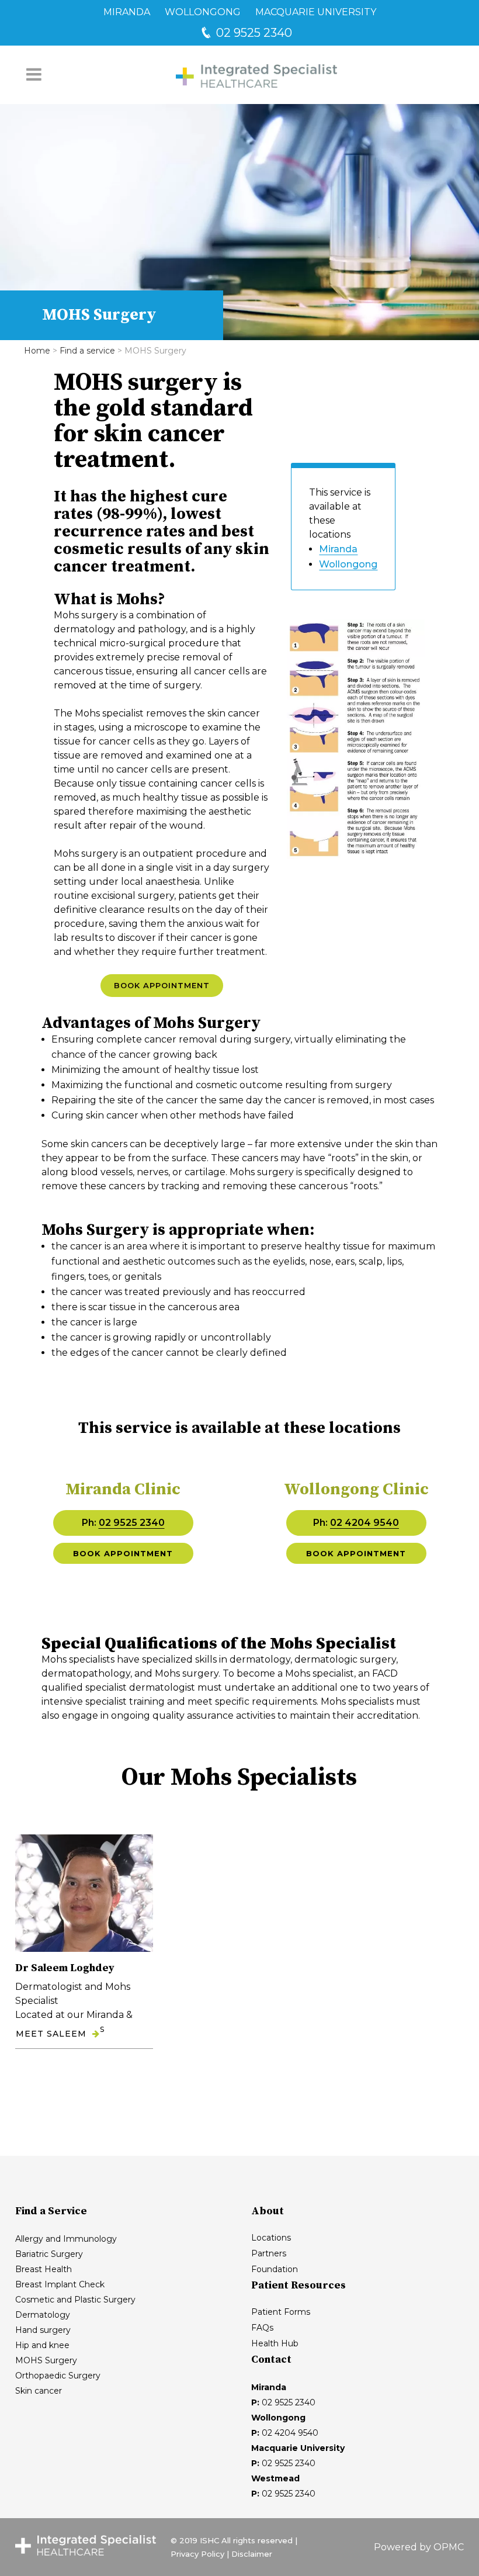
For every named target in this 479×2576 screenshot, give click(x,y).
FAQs (262, 2328)
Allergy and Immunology (66, 2239)
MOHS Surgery (46, 2360)
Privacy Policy (197, 2554)
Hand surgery (43, 2330)
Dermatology (43, 2315)
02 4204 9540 (365, 1523)
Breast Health (44, 2269)
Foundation (275, 2269)
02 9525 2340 (253, 33)
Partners (269, 2253)
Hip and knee (42, 2345)
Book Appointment (162, 985)
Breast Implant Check (60, 2284)
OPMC (449, 2547)
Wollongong (203, 12)
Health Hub (275, 2343)
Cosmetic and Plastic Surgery (75, 2300)
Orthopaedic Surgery (58, 2376)
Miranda (127, 12)
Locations (271, 2238)
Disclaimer (252, 2554)
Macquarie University (316, 12)
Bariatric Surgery (49, 2254)
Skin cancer (39, 2391)
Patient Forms (281, 2312)
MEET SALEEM (51, 2034)
